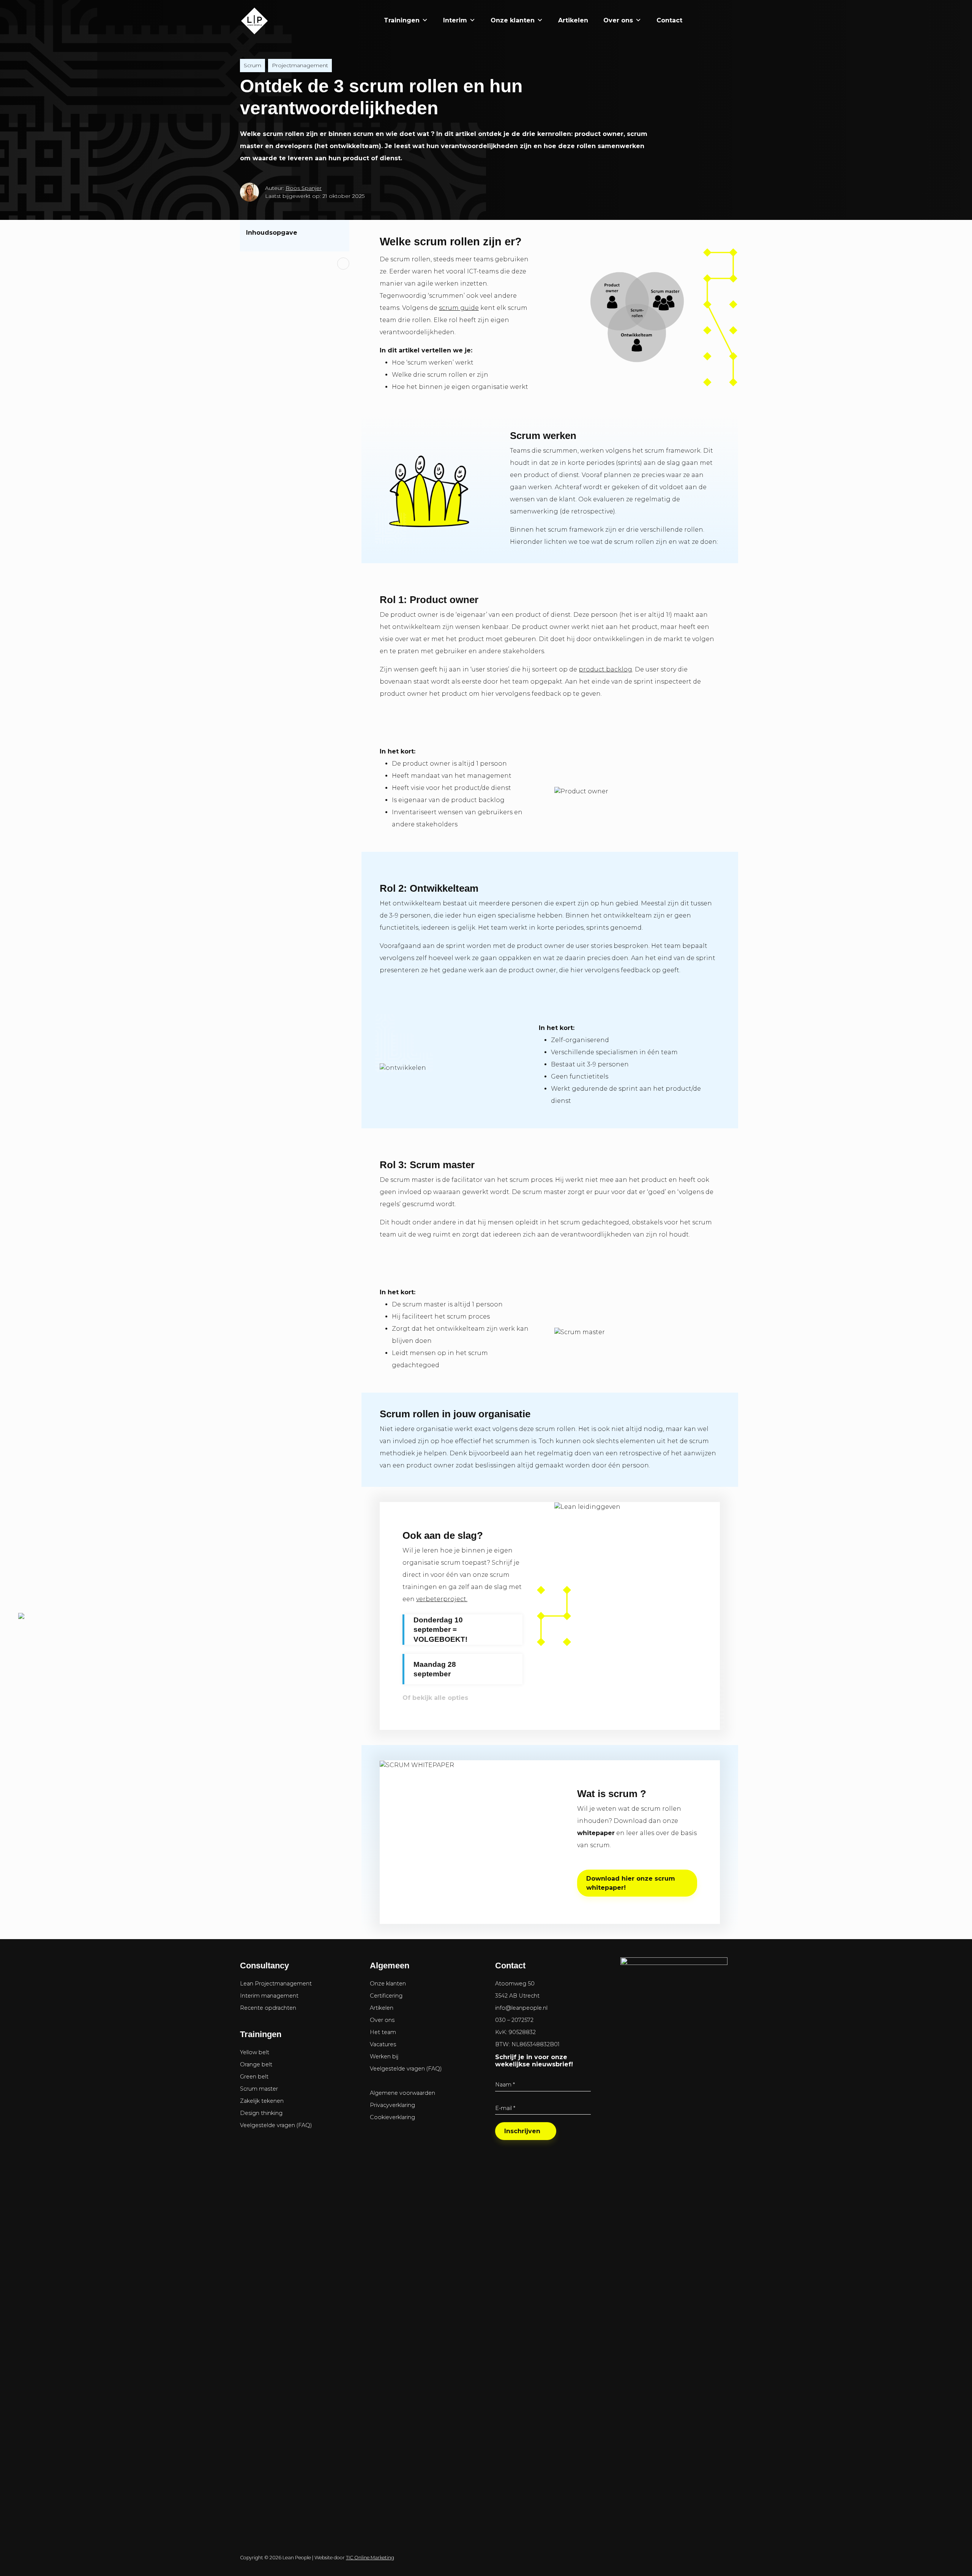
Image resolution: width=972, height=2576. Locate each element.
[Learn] (719, 20)
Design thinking (261, 2113)
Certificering (386, 1996)
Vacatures (383, 2044)
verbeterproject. (442, 1599)
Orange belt (256, 2064)
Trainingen (402, 20)
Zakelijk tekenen (262, 2101)
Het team (383, 2032)
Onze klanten (513, 20)
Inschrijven (522, 2131)
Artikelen (573, 20)
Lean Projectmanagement (276, 1984)
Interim (455, 20)
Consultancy (264, 1966)
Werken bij (384, 2056)
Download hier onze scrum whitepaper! (631, 1883)
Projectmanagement (300, 65)
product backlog (605, 669)
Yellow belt (255, 2052)
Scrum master (259, 2089)
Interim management (269, 1996)
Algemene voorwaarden (402, 2093)
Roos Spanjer (304, 188)
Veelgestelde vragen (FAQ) (276, 2125)
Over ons (618, 20)
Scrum (252, 65)
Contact (669, 20)
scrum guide (459, 308)
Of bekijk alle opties (435, 1698)
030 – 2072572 (514, 2020)
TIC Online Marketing (370, 2558)
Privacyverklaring (392, 2105)
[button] (697, 21)
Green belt (254, 2077)
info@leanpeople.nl (521, 2008)
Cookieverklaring (392, 2117)
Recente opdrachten (268, 2008)
